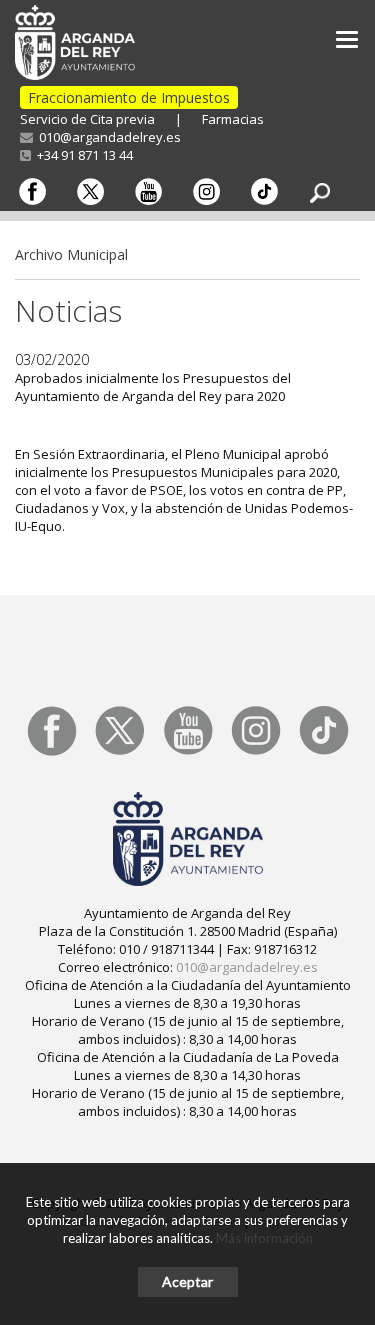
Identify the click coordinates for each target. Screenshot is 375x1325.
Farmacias (233, 119)
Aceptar (187, 1281)
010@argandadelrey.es (107, 137)
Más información (264, 1238)
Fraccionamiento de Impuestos (129, 97)
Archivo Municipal (71, 254)
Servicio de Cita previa (87, 119)
